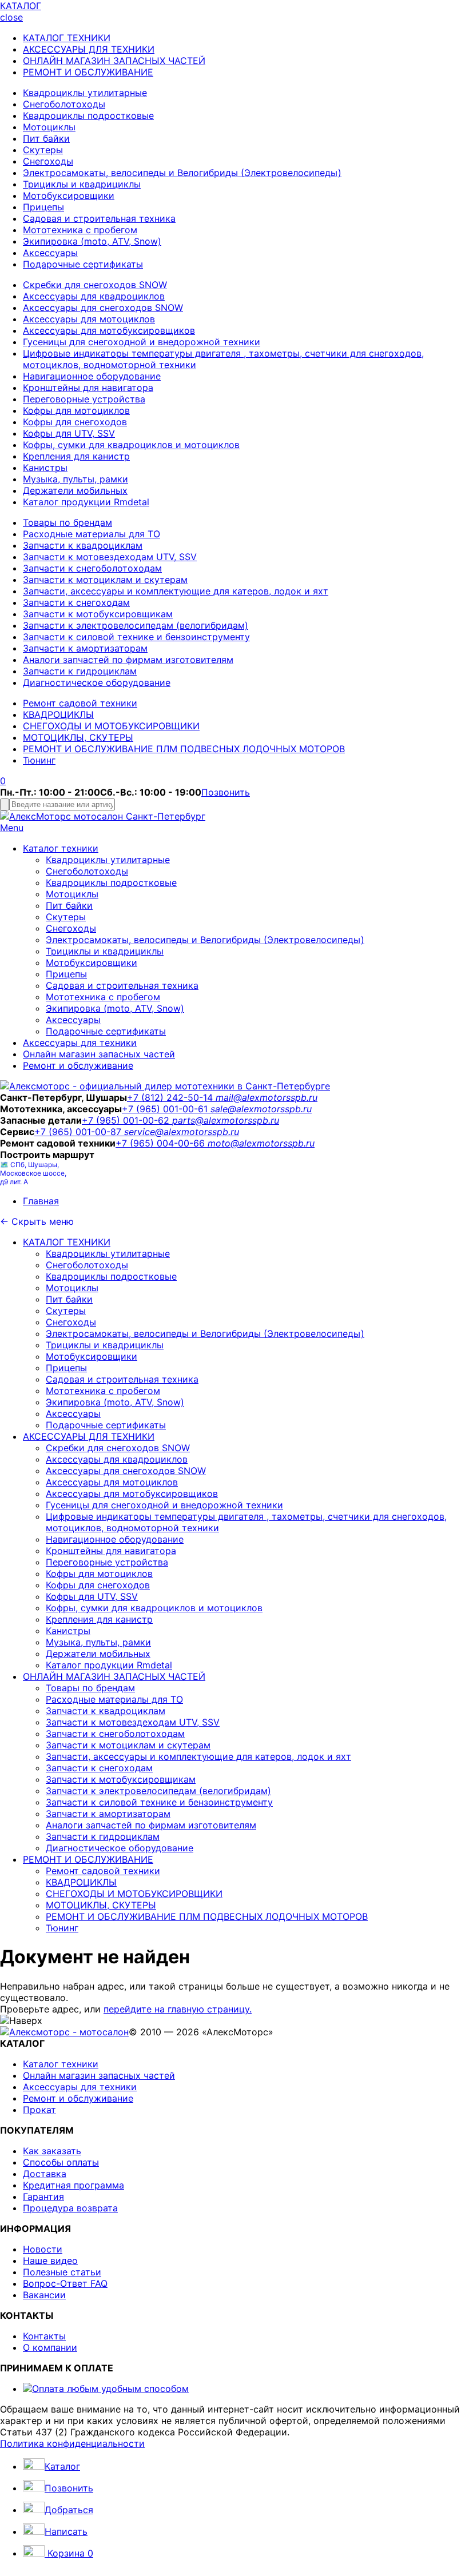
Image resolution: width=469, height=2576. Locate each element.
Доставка (45, 2174)
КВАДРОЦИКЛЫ (58, 714)
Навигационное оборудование (92, 376)
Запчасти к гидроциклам (80, 671)
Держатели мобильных (75, 490)
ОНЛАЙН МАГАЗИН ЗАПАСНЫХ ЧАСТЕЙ (114, 61)
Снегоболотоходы (64, 104)
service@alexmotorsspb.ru (182, 1132)
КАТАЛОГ (21, 6)
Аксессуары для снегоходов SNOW (103, 307)
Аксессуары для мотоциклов (89, 319)
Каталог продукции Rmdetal (86, 502)
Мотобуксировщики (69, 195)
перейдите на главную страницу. (178, 2009)
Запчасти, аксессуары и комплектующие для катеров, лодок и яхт (176, 591)
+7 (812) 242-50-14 (171, 1097)
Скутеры (43, 150)
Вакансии (44, 2295)
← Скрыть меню (37, 1221)
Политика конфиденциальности (72, 2443)
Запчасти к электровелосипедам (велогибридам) (136, 625)
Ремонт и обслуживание (78, 1065)
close (11, 17)
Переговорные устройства (84, 399)
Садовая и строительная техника (99, 218)
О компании (50, 2347)
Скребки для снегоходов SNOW (95, 285)
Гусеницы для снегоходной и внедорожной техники (142, 342)
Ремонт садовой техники (80, 703)
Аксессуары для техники (80, 1043)
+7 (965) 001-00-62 (127, 1120)
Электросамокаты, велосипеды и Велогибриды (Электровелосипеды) (182, 173)
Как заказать (52, 2151)
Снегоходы (48, 161)
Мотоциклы (49, 127)
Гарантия (43, 2196)
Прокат (39, 2110)
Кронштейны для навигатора (88, 388)
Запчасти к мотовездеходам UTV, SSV (110, 557)
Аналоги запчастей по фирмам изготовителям (128, 660)
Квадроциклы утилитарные (85, 93)
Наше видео (50, 2261)
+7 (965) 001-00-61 (166, 1109)
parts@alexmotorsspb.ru (226, 1120)
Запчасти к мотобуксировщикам (98, 614)
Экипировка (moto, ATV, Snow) (92, 241)
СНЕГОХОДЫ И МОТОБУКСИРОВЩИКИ (111, 726)
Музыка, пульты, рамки (75, 479)
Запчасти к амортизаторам (85, 648)
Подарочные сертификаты (83, 264)
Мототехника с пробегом (80, 230)
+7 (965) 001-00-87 (79, 1132)
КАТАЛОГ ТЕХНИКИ (67, 38)
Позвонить (226, 792)
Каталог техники (61, 848)
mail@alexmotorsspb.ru (267, 1097)
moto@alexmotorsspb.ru (261, 1143)
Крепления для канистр (76, 456)
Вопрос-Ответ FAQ (65, 2283)
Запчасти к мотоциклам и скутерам (105, 580)
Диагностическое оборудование (97, 682)
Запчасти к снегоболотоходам (92, 568)
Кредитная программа (73, 2185)
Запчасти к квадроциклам (83, 545)
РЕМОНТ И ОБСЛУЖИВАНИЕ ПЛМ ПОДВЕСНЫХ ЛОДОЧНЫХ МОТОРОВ (184, 749)
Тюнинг (39, 760)
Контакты (44, 2336)
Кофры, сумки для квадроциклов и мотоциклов (131, 445)
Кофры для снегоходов (75, 422)
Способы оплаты (61, 2162)
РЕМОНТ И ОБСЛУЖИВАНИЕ (88, 72)
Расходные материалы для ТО (92, 534)
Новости (43, 2249)
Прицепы (43, 207)
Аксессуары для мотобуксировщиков (109, 330)
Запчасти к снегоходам (76, 602)
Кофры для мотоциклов (76, 410)
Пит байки (46, 138)
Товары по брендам (67, 522)
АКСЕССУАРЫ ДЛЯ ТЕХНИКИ (89, 49)
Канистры (45, 468)
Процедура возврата (70, 2208)
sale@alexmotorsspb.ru (261, 1109)
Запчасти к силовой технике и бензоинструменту (136, 637)
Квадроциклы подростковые (88, 115)
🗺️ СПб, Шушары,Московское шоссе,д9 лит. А (33, 1173)
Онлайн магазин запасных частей (99, 1054)
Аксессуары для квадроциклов (94, 296)
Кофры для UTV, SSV (69, 433)
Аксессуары (50, 253)
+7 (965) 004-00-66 (162, 1143)
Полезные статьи (62, 2272)
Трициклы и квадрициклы (82, 184)
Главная (41, 1201)
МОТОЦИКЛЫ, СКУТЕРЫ (78, 737)
